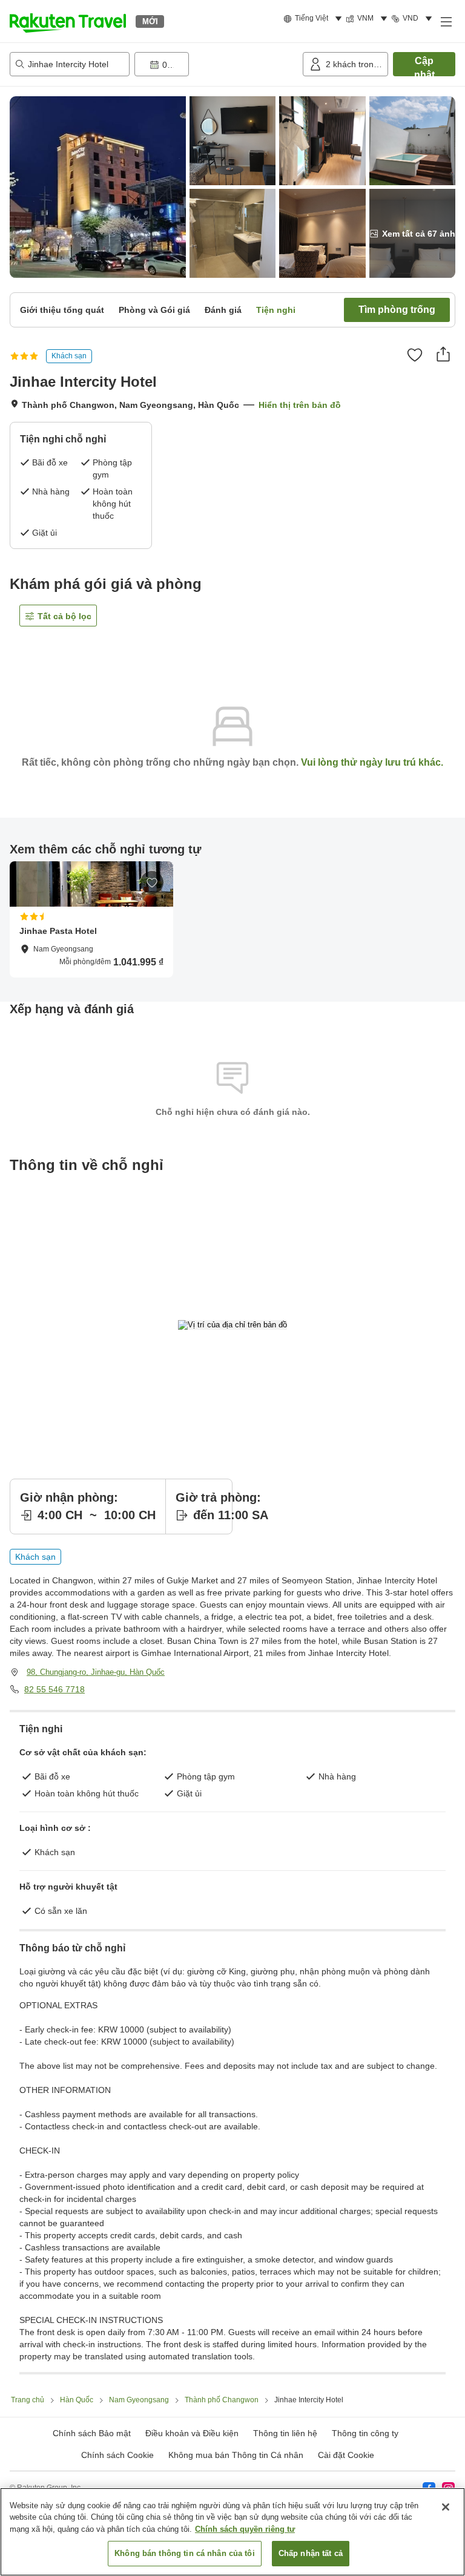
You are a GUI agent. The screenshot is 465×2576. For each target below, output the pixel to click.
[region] (232, 2532)
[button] (68, 21)
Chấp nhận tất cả (311, 2553)
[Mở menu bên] (446, 21)
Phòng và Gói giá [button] (154, 310)
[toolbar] (216, 64)
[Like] (415, 355)
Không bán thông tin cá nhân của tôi (185, 2553)
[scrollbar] (232, 919)
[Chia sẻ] (443, 354)
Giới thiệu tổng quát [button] (62, 310)
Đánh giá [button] (223, 310)
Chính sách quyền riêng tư (245, 2529)
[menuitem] (315, 19)
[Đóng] (446, 2507)
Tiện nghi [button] (276, 310)
